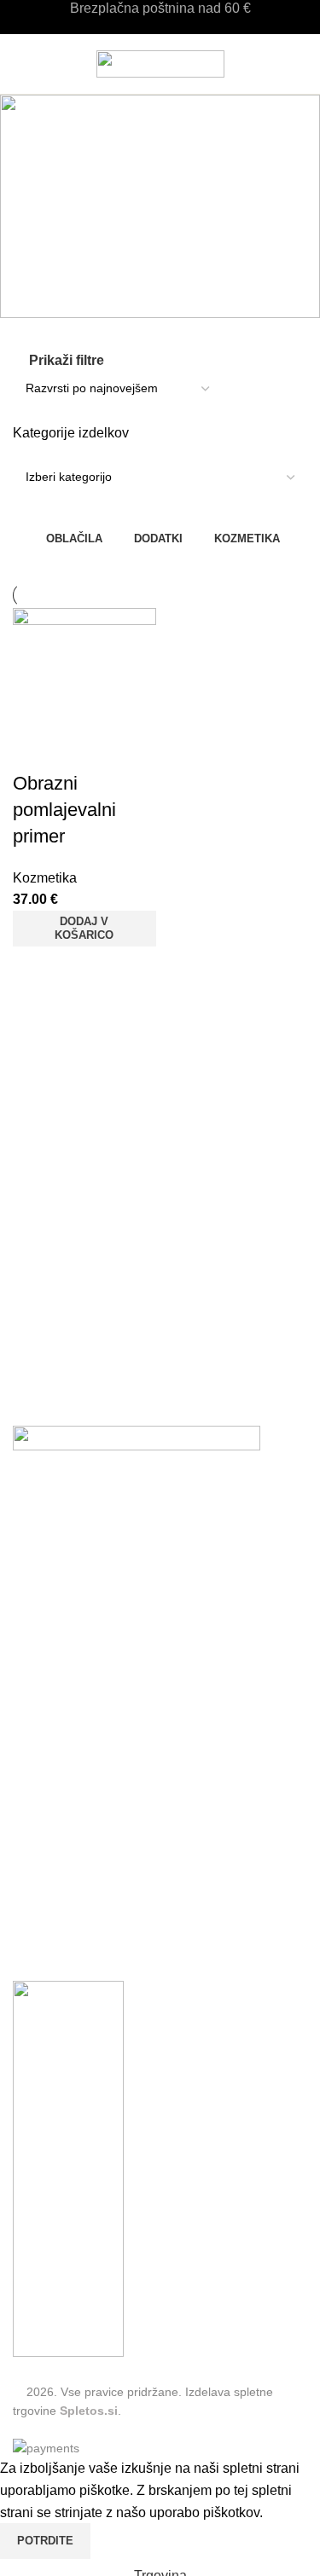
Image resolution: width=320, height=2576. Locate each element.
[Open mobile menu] (20, 64)
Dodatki (184, 1939)
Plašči (179, 1845)
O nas (31, 1668)
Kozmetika (45, 878)
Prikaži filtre (67, 360)
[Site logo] (160, 63)
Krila (27, 1876)
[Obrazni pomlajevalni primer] (84, 689)
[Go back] (160, 176)
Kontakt (36, 1637)
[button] (84, 929)
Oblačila (38, 1813)
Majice (33, 1907)
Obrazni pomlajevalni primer (64, 810)
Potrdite (45, 2541)
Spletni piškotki (59, 1605)
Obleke (35, 1939)
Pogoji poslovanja (67, 1574)
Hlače (31, 1845)
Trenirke (185, 1876)
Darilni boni (48, 1699)
